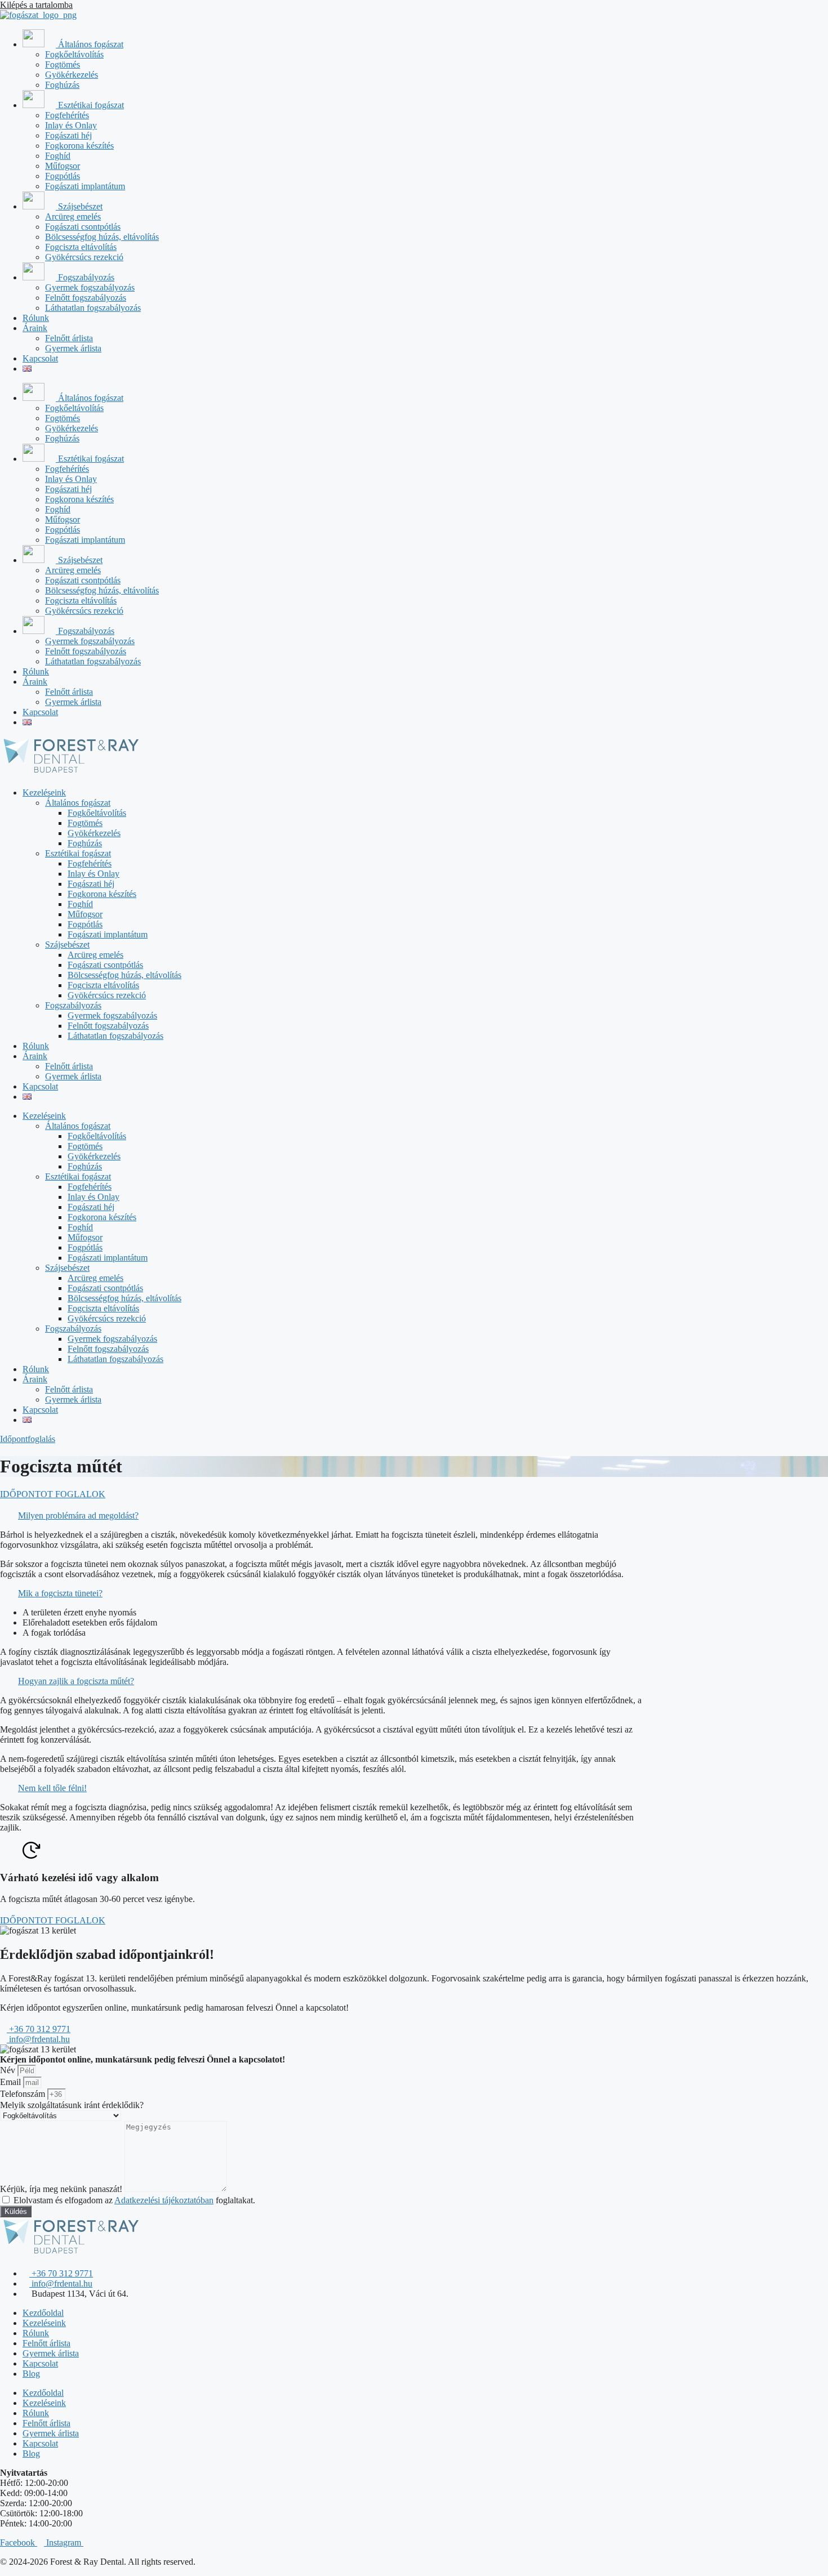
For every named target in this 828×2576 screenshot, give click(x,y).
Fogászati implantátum (85, 186)
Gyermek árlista (73, 348)
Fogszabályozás (85, 277)
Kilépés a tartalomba (36, 5)
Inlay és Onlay (71, 125)
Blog (31, 2374)
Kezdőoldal (43, 2313)
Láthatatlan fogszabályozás (93, 308)
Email (12, 2082)
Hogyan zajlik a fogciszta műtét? (76, 1681)
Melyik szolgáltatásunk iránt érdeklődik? (72, 2105)
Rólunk (36, 318)
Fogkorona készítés (79, 146)
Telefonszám (24, 2094)
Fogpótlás (63, 176)
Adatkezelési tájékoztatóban (164, 2200)
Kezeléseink (44, 793)
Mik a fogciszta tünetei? (60, 1593)
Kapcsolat (40, 358)
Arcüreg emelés (73, 216)
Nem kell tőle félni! (52, 1788)
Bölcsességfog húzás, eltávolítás (102, 237)
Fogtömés (63, 64)
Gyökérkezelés (72, 75)
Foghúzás (62, 85)
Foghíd (58, 156)
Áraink (35, 328)
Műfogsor (63, 166)
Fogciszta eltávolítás (81, 247)
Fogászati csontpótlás (83, 227)
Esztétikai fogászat (90, 105)
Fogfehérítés (67, 115)
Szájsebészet (79, 206)
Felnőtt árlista (69, 338)
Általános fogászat (90, 44)
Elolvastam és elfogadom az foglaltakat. (134, 2200)
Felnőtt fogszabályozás (86, 298)
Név (9, 2070)
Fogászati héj (68, 135)
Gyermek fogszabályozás (90, 287)
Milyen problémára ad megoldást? (78, 1515)
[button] (321, 1516)
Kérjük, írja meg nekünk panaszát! (62, 2189)
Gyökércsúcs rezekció (84, 257)
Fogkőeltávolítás (74, 54)
